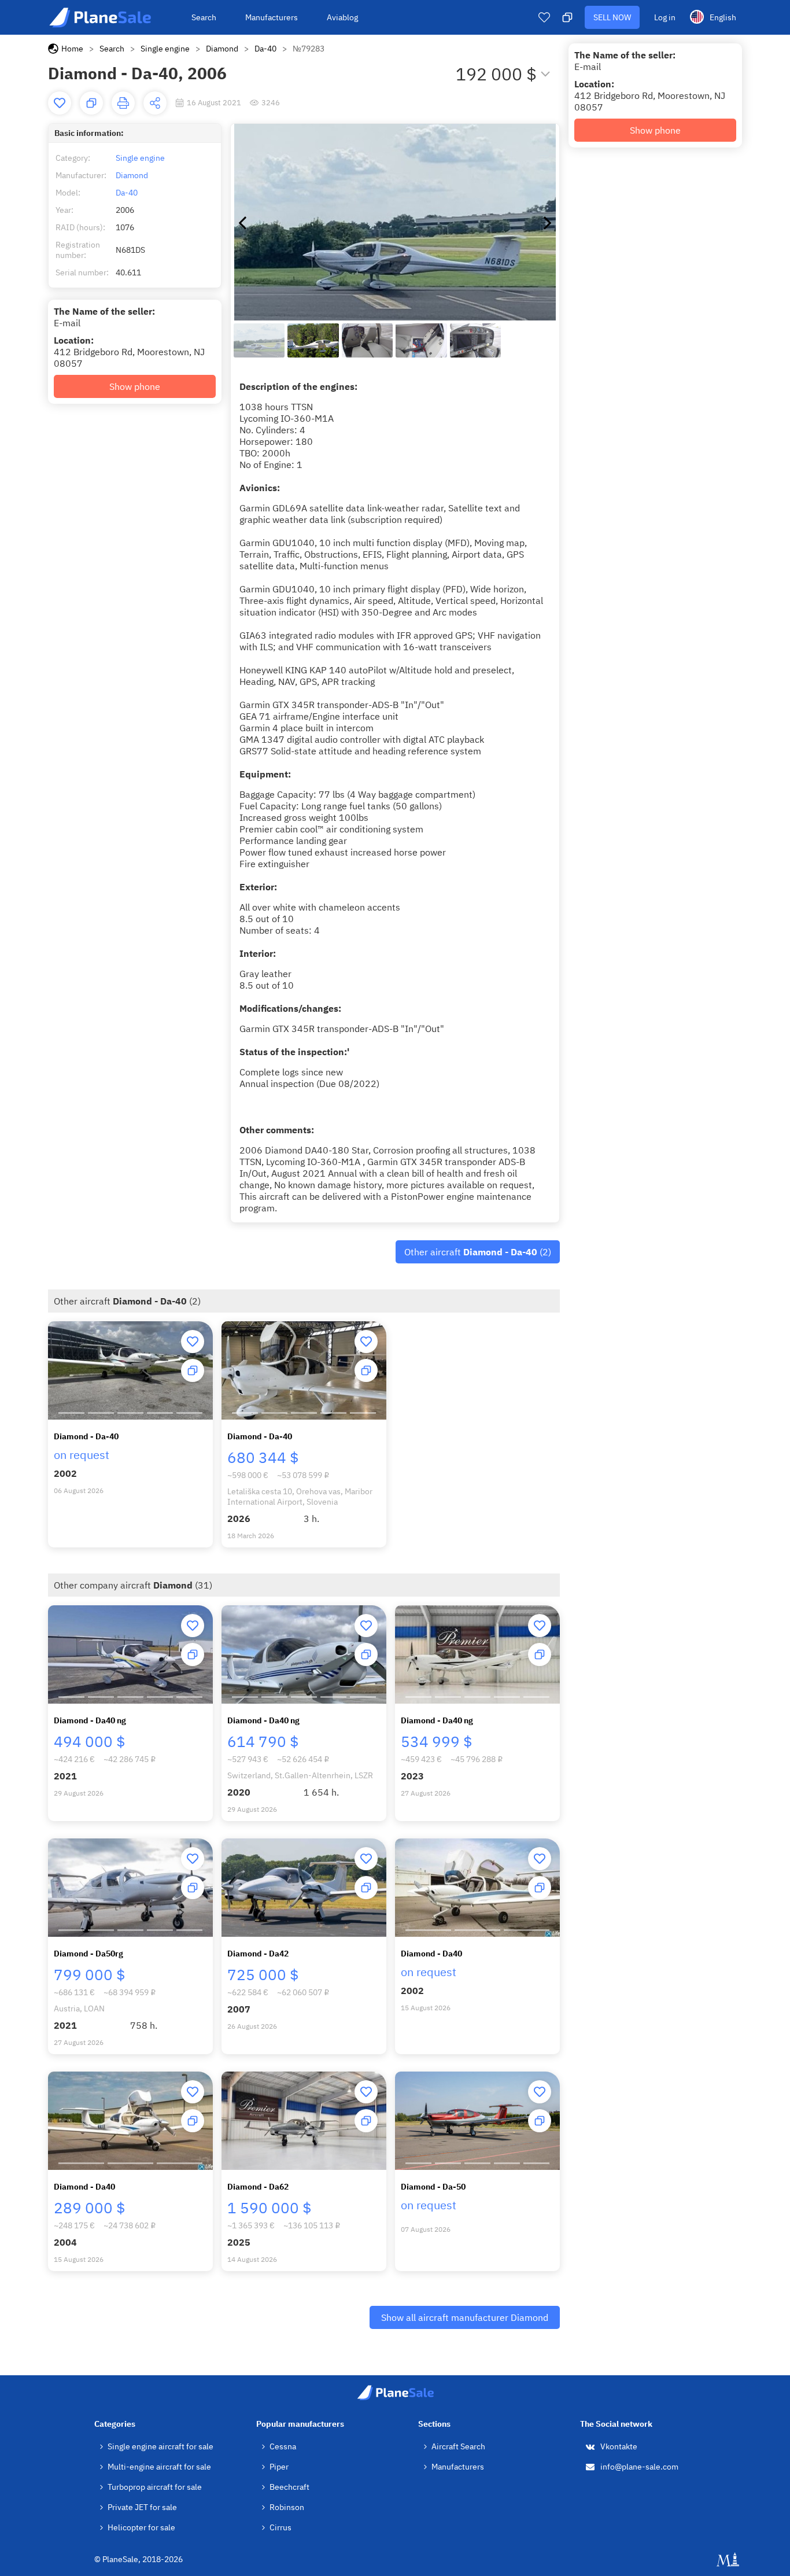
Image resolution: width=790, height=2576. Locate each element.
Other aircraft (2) (478, 1252)
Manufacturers (272, 17)
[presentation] (242, 222)
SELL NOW (612, 17)
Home (72, 49)
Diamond (222, 49)
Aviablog (342, 17)
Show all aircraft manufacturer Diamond (465, 2317)
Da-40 (265, 49)
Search (204, 17)
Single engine (165, 49)
